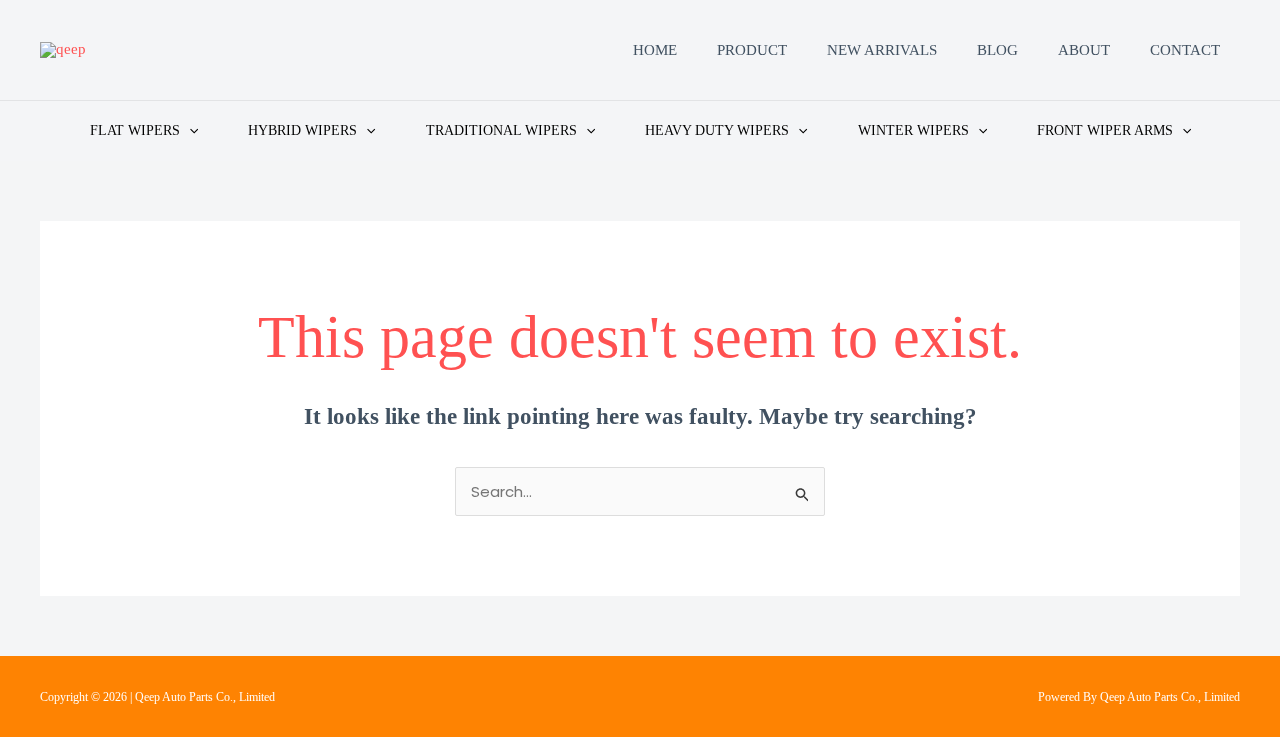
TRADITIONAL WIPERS (501, 130)
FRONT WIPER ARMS (1105, 130)
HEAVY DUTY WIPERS (717, 130)
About (1084, 50)
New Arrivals (882, 50)
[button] (189, 130)
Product (752, 50)
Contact (1185, 50)
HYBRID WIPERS (302, 130)
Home (655, 50)
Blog (997, 50)
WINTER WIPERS (913, 130)
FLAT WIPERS (135, 130)
